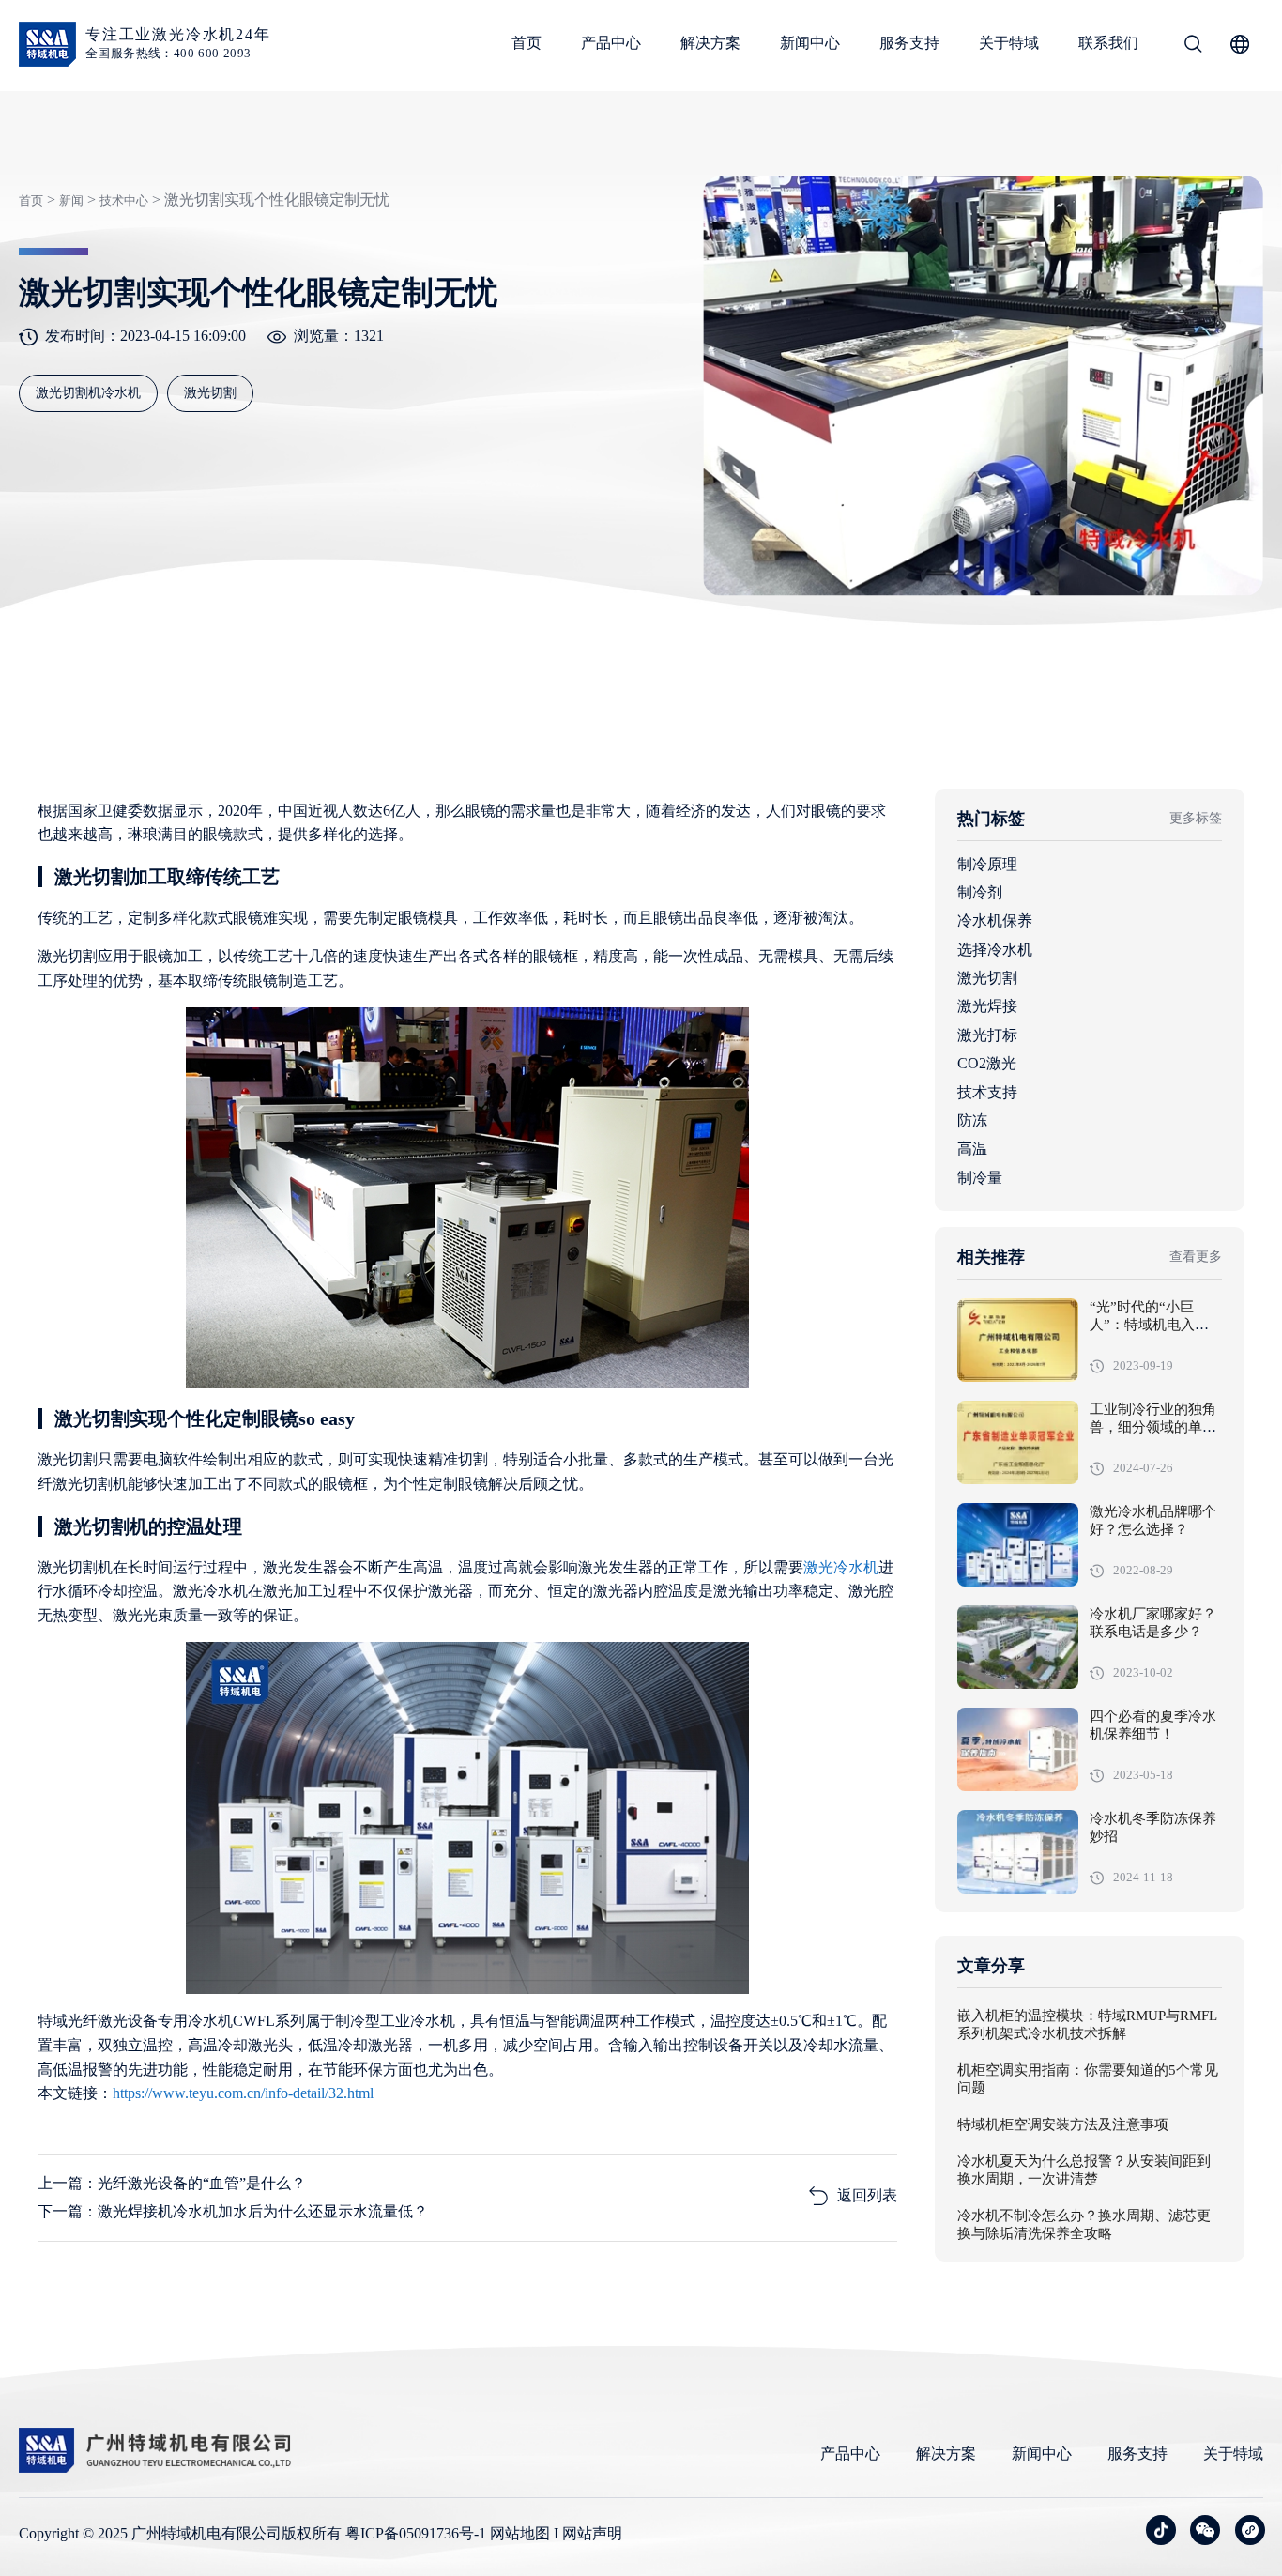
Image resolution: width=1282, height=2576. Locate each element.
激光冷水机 (841, 1567)
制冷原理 (987, 864)
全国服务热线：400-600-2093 (168, 53)
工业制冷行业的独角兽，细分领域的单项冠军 (1153, 1428)
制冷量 (980, 1178)
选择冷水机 (995, 950)
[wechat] (1205, 2530)
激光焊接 (987, 1006)
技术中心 (124, 200)
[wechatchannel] (1250, 2530)
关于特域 (1009, 43)
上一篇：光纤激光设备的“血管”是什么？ (172, 2183)
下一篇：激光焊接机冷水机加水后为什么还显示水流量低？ (233, 2211)
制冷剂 (980, 892)
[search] (1193, 47)
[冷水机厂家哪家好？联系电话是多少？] (1018, 1647)
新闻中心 (810, 43)
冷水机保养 (995, 920)
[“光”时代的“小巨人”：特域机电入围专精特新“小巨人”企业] (1018, 1340)
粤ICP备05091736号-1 (416, 2533)
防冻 (972, 1120)
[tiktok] (1161, 2530)
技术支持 (987, 1092)
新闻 (71, 200)
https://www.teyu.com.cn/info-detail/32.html (243, 2093)
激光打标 (987, 1035)
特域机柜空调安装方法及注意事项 (1063, 2125)
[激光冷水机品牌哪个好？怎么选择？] (1018, 1545)
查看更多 (1196, 1257)
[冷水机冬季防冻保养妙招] (1018, 1852)
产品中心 (611, 43)
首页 (527, 43)
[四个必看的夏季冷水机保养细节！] (1018, 1749)
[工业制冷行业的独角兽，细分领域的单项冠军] (1018, 1442)
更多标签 (1196, 818)
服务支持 (909, 43)
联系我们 (1108, 43)
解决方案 (710, 43)
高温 (972, 1149)
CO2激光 (987, 1063)
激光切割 (987, 978)
